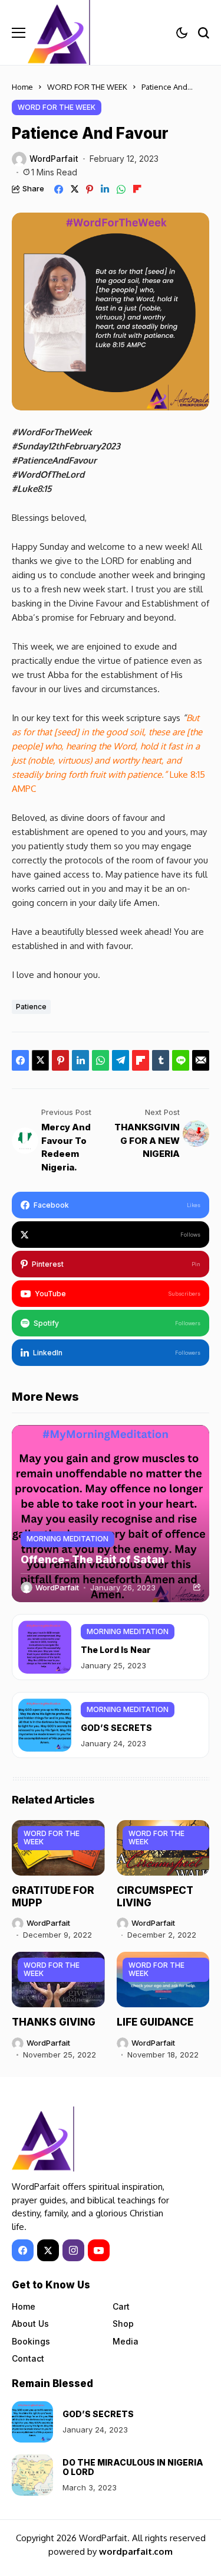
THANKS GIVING (54, 2022)
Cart (121, 2306)
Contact (28, 2358)
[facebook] (23, 2250)
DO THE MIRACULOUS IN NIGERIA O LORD (133, 2467)
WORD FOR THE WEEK (87, 87)
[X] (48, 2250)
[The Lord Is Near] (45, 1647)
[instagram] (73, 2250)
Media (126, 2341)
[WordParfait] (60, 32)
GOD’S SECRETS (116, 1728)
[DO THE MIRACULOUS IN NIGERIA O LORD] (32, 2475)
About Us (30, 2324)
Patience (31, 1007)
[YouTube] (99, 2250)
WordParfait (54, 159)
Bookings (31, 2341)
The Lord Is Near (116, 1650)
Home (22, 87)
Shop (123, 2324)
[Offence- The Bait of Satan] (111, 1514)
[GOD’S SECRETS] (45, 1725)
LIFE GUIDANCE (155, 2022)
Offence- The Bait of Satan (93, 1559)
